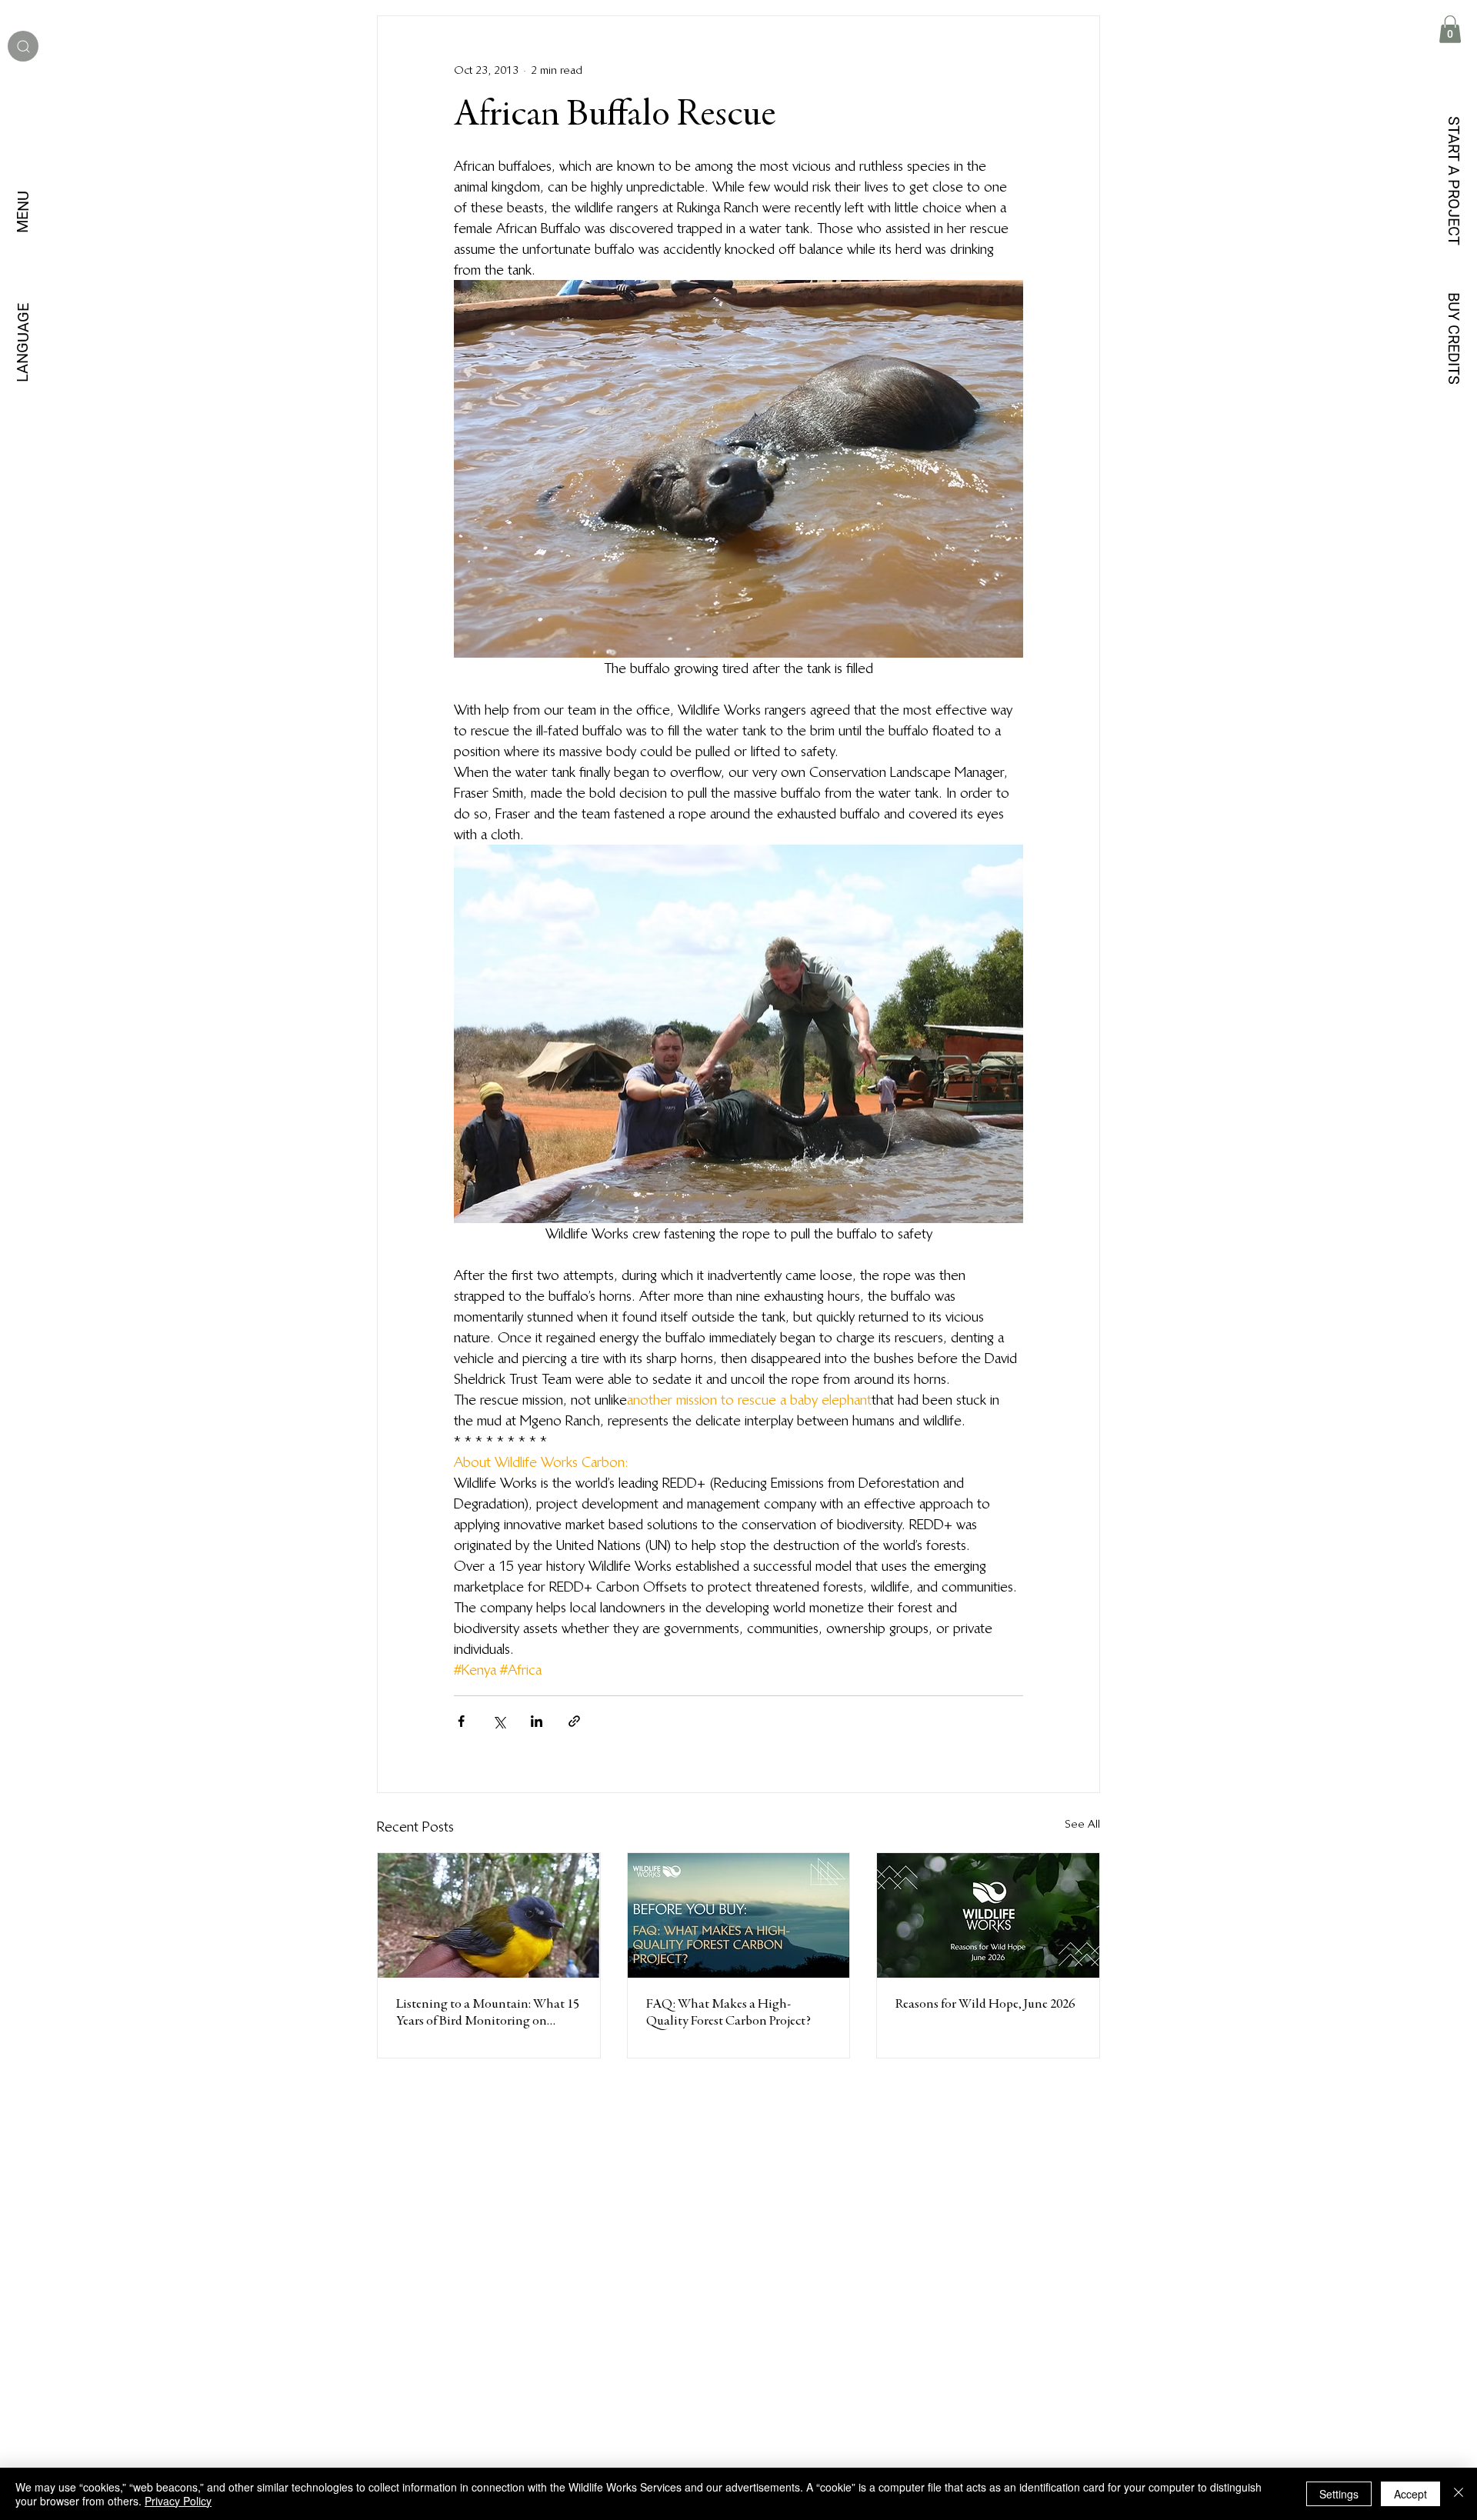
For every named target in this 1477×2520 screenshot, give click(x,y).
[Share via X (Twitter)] (499, 1721)
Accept (1410, 2494)
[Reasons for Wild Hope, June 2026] (988, 1915)
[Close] (1459, 2494)
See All (1082, 1824)
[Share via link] (574, 1721)
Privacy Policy (178, 2501)
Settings (1339, 2494)
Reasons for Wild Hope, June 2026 (985, 2005)
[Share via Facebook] (461, 1721)
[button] (1450, 29)
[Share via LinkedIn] (537, 1721)
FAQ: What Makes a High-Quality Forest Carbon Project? (728, 2013)
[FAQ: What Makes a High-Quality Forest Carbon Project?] (739, 1915)
